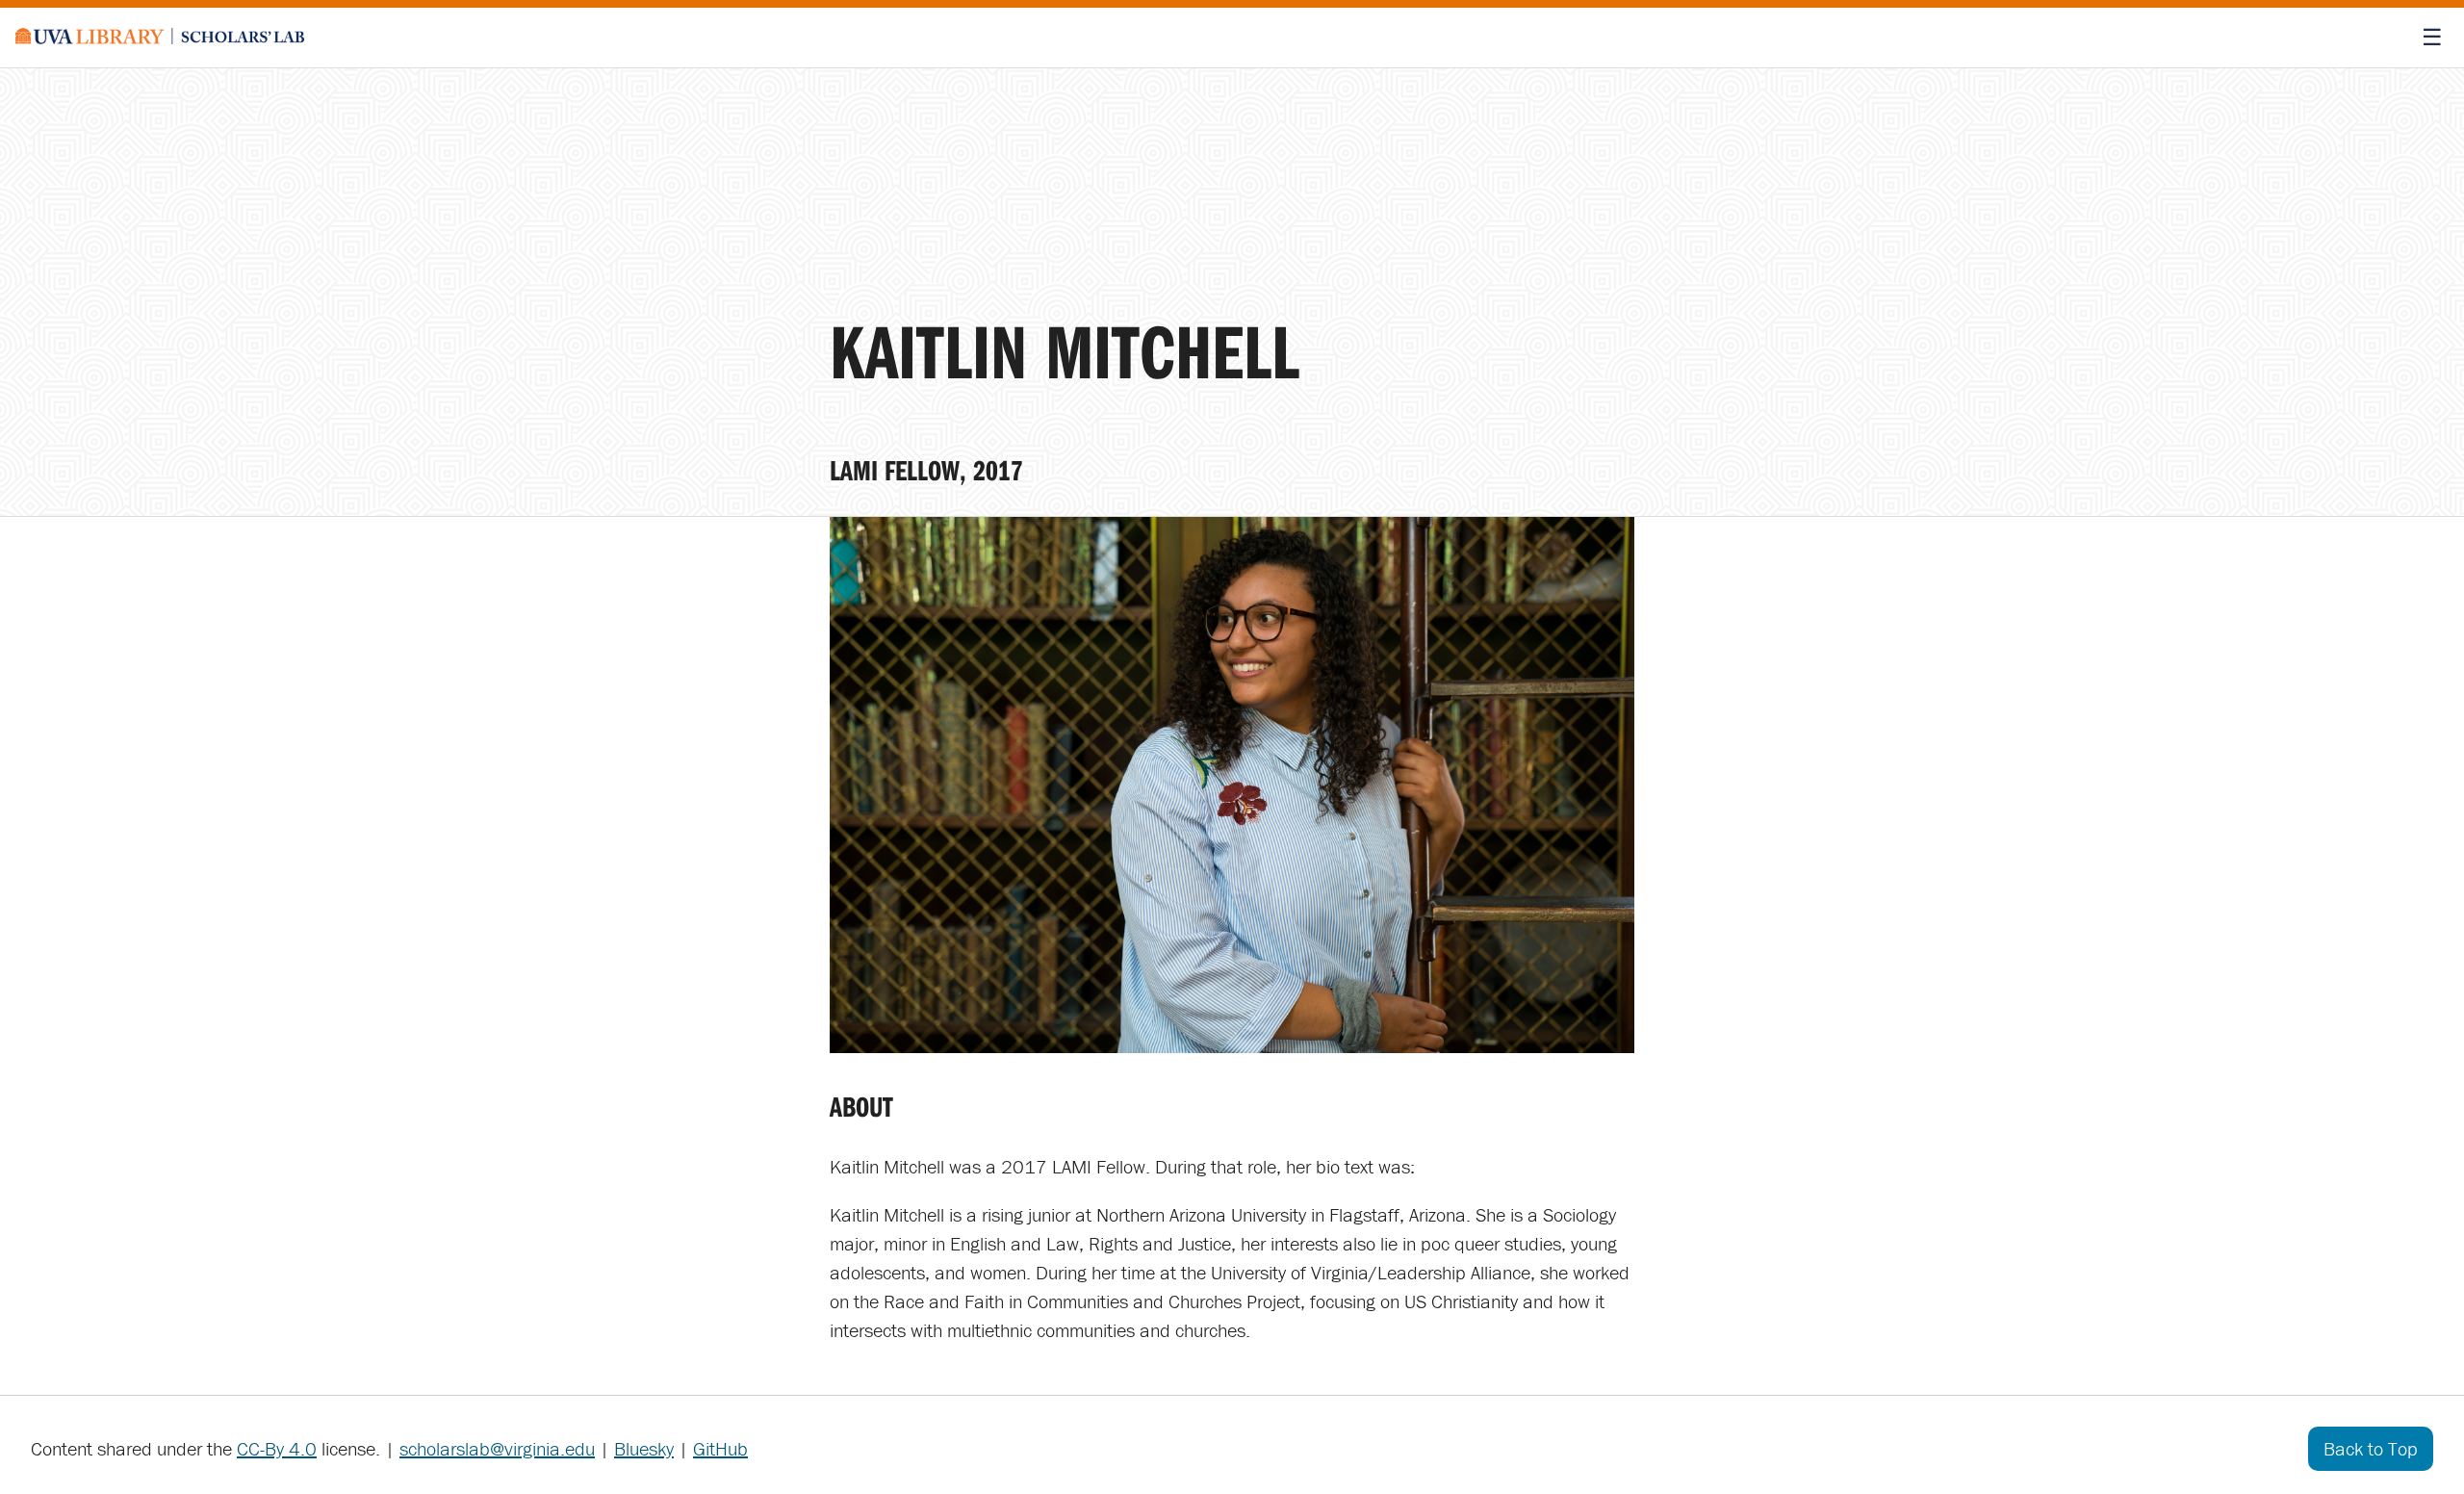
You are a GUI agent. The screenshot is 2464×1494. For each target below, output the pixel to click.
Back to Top (2371, 1448)
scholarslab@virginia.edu (497, 1448)
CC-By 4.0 (277, 1448)
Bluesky (644, 1448)
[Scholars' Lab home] (160, 38)
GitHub (720, 1448)
